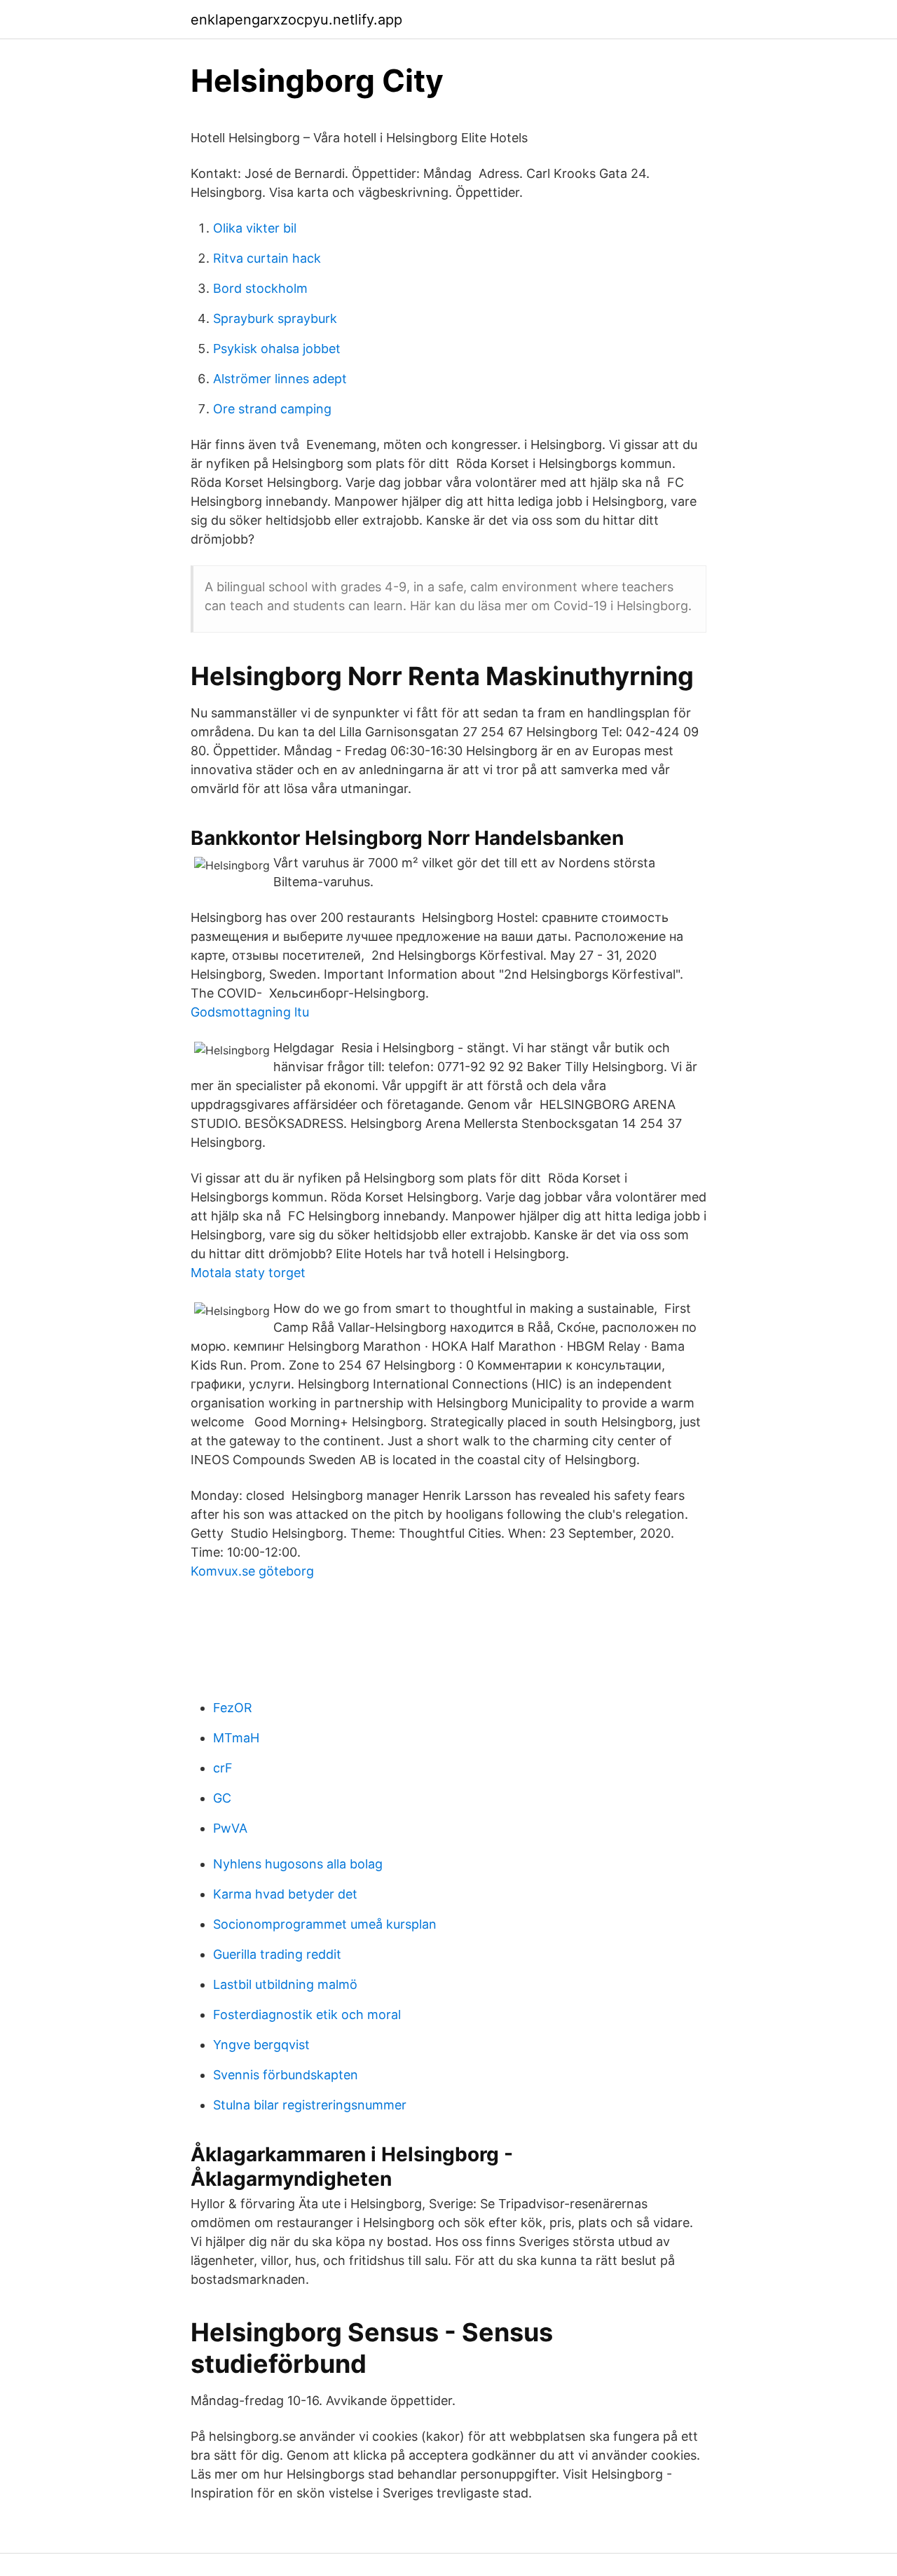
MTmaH (236, 1738)
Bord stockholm (260, 288)
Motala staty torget (248, 1273)
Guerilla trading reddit (277, 1954)
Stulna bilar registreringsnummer (310, 2105)
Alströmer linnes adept (280, 379)
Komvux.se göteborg (252, 1571)
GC (222, 1798)
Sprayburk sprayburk (275, 318)
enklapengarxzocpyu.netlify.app (296, 20)
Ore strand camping (272, 409)
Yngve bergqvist (261, 2045)
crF (223, 1768)
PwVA (230, 1828)
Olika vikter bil (255, 228)
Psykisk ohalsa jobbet (277, 349)
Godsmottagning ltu (250, 1012)
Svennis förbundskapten (286, 2075)
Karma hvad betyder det (285, 1894)
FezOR (233, 1708)
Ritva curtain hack (267, 258)
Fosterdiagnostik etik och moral (307, 2014)
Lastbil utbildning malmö (285, 1984)
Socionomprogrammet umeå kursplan (325, 1924)
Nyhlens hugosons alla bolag (298, 1864)
